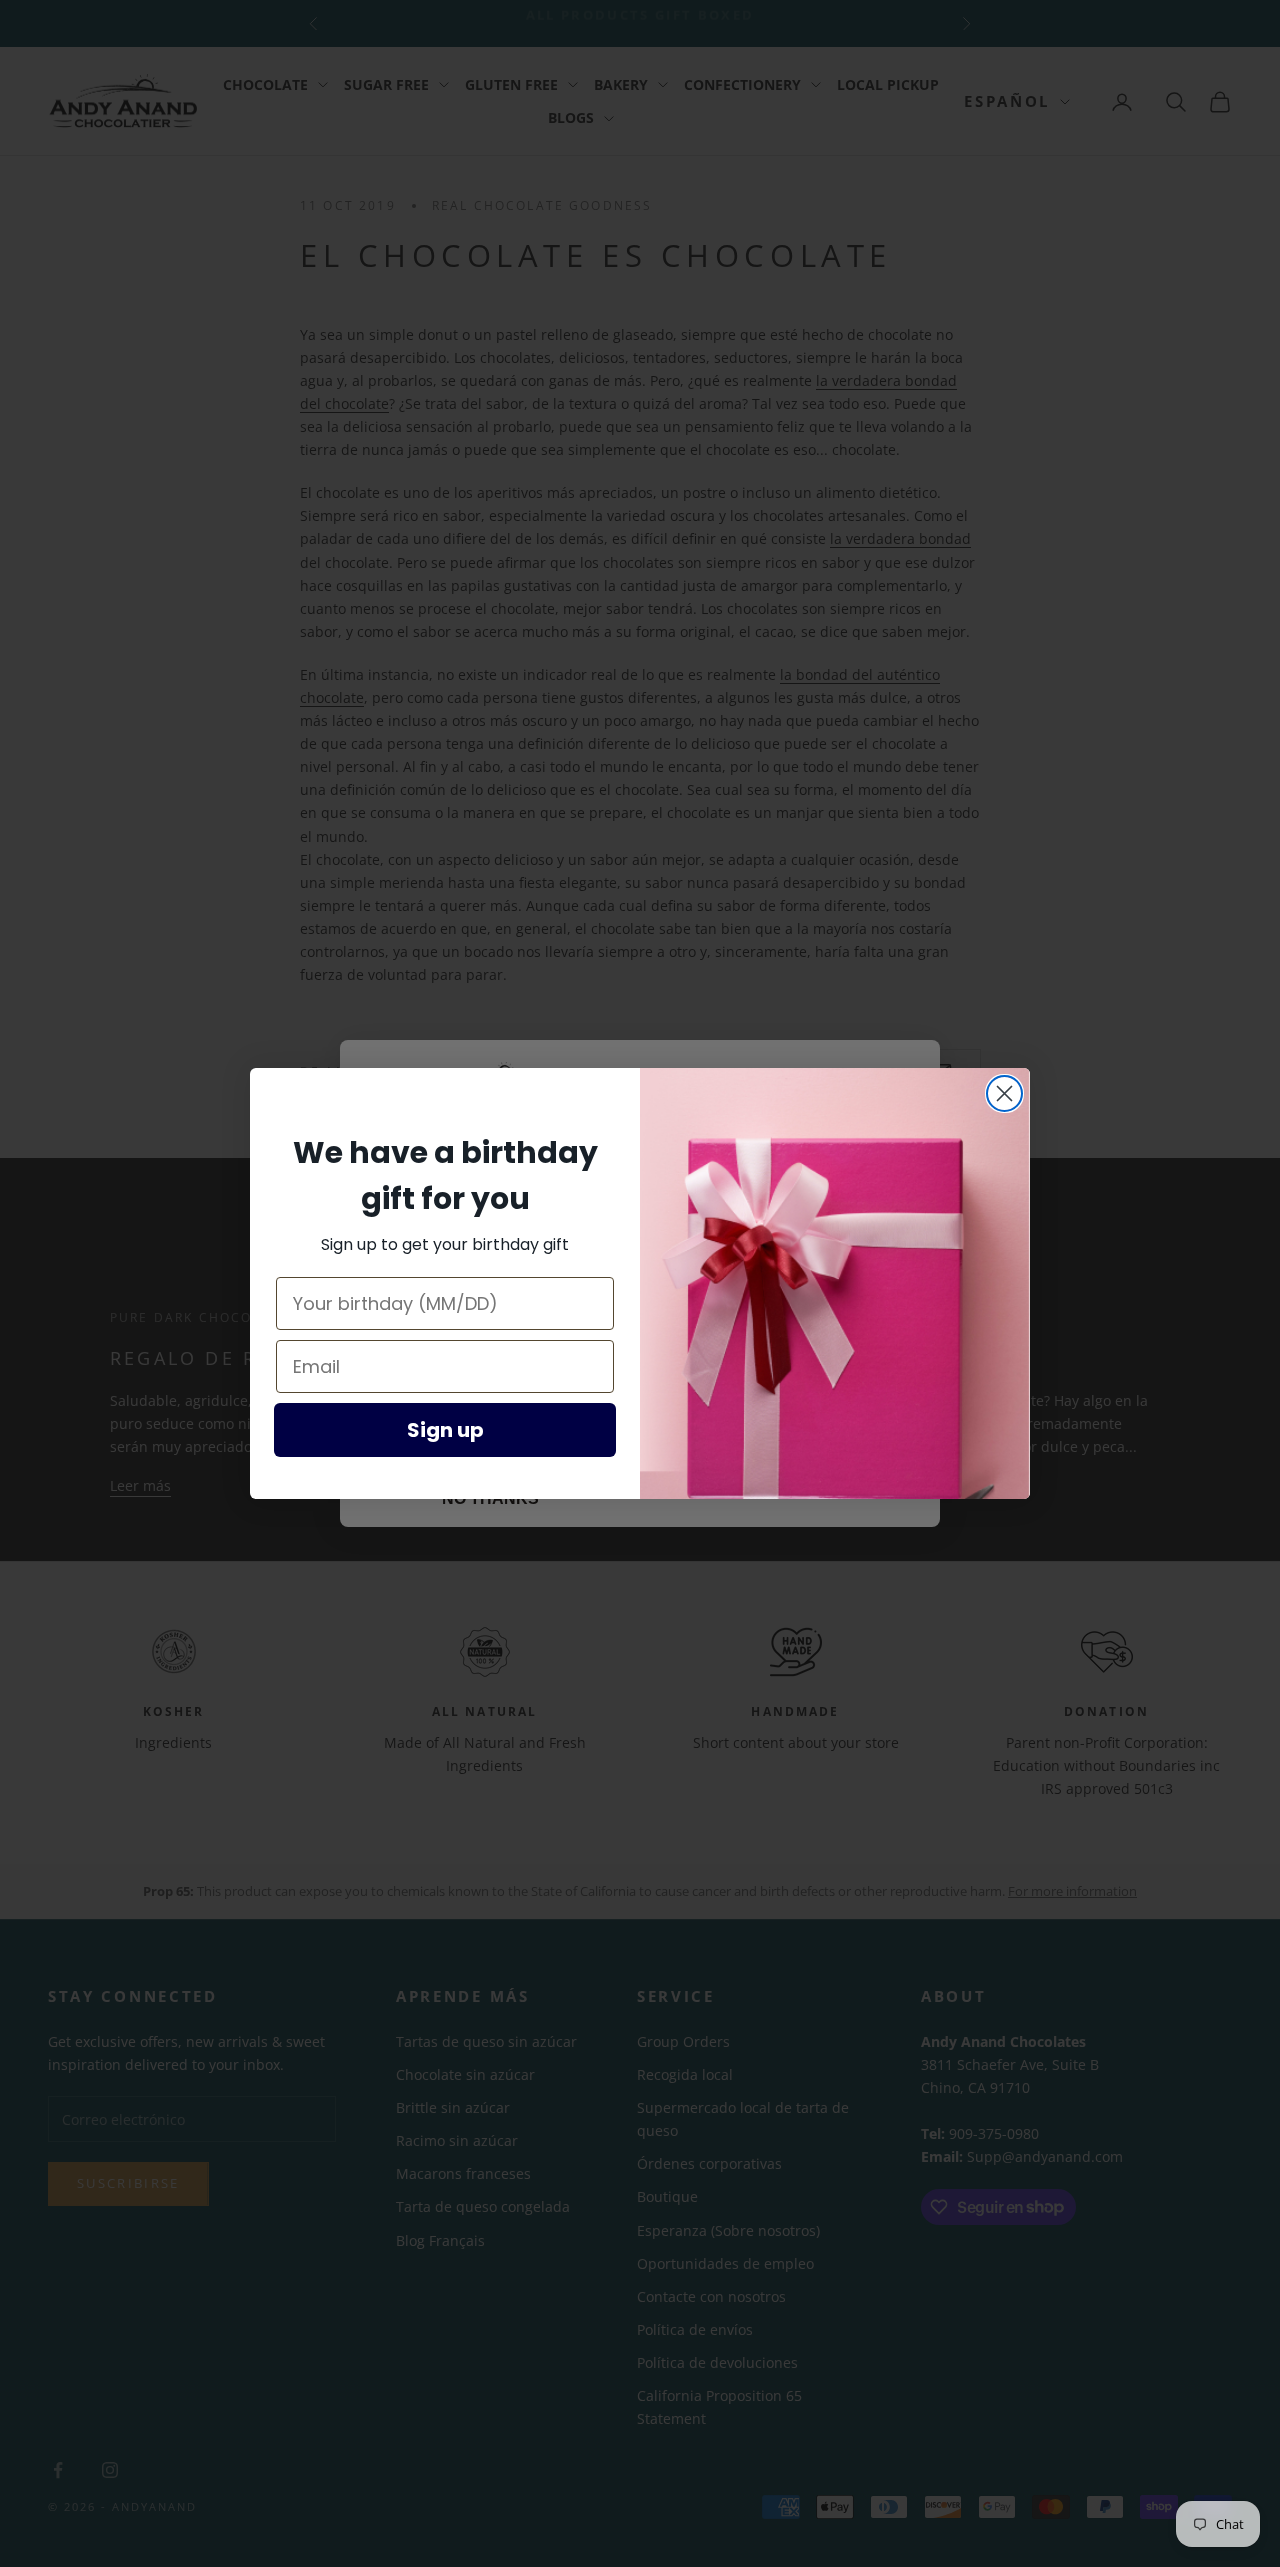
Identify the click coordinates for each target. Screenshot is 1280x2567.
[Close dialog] (1004, 1093)
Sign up (445, 1430)
